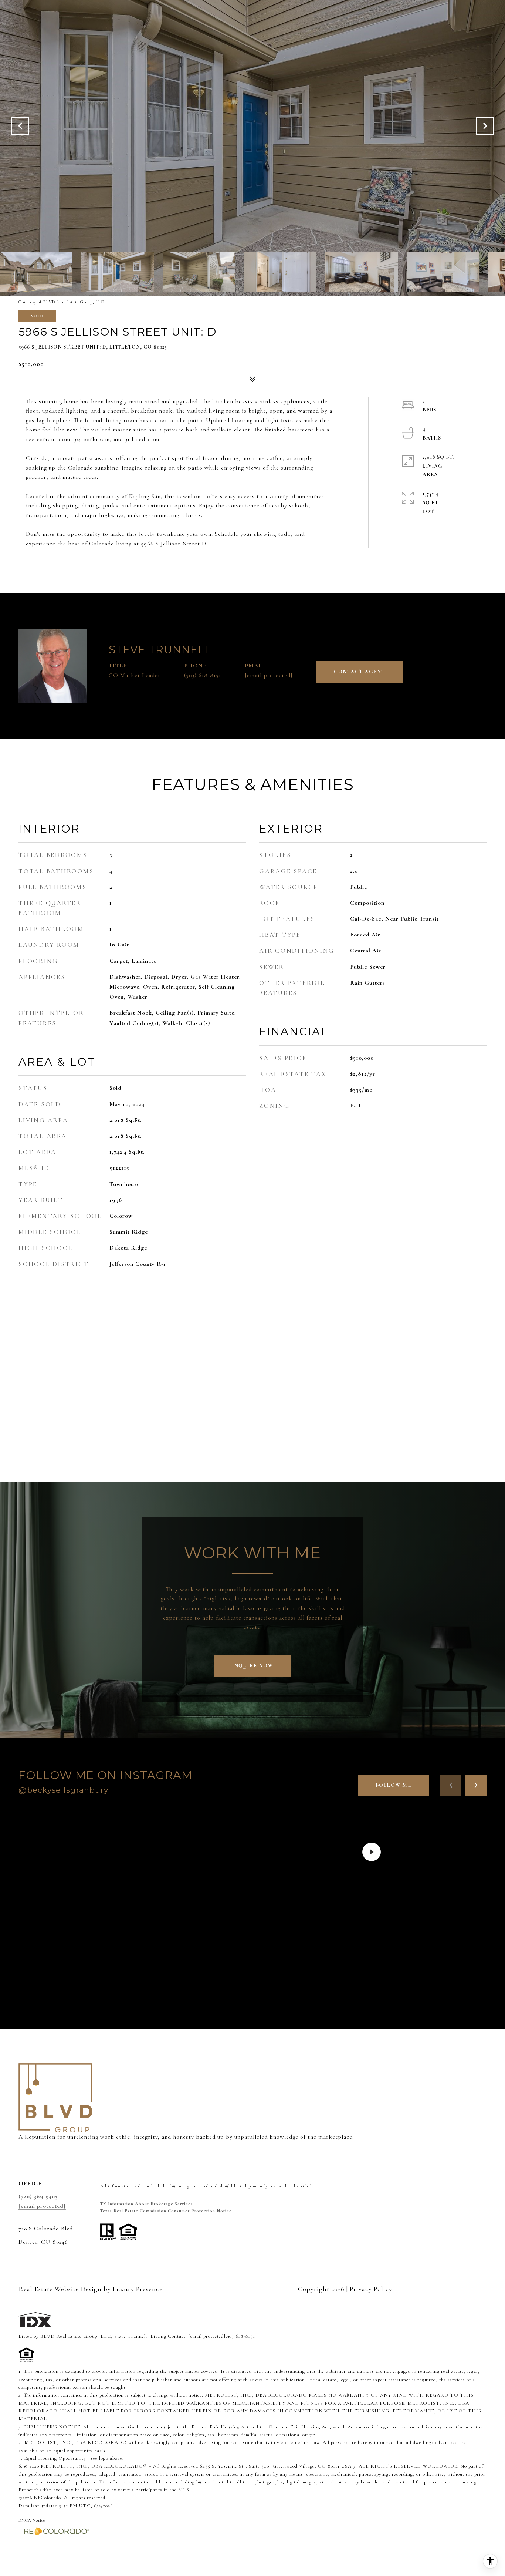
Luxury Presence (138, 2289)
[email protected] (207, 2336)
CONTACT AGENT (360, 672)
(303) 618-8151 (203, 675)
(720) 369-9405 (38, 2196)
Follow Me (394, 1785)
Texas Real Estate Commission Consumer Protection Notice (166, 2211)
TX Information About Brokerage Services (147, 2204)
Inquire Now (253, 1666)
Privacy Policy (371, 2289)
